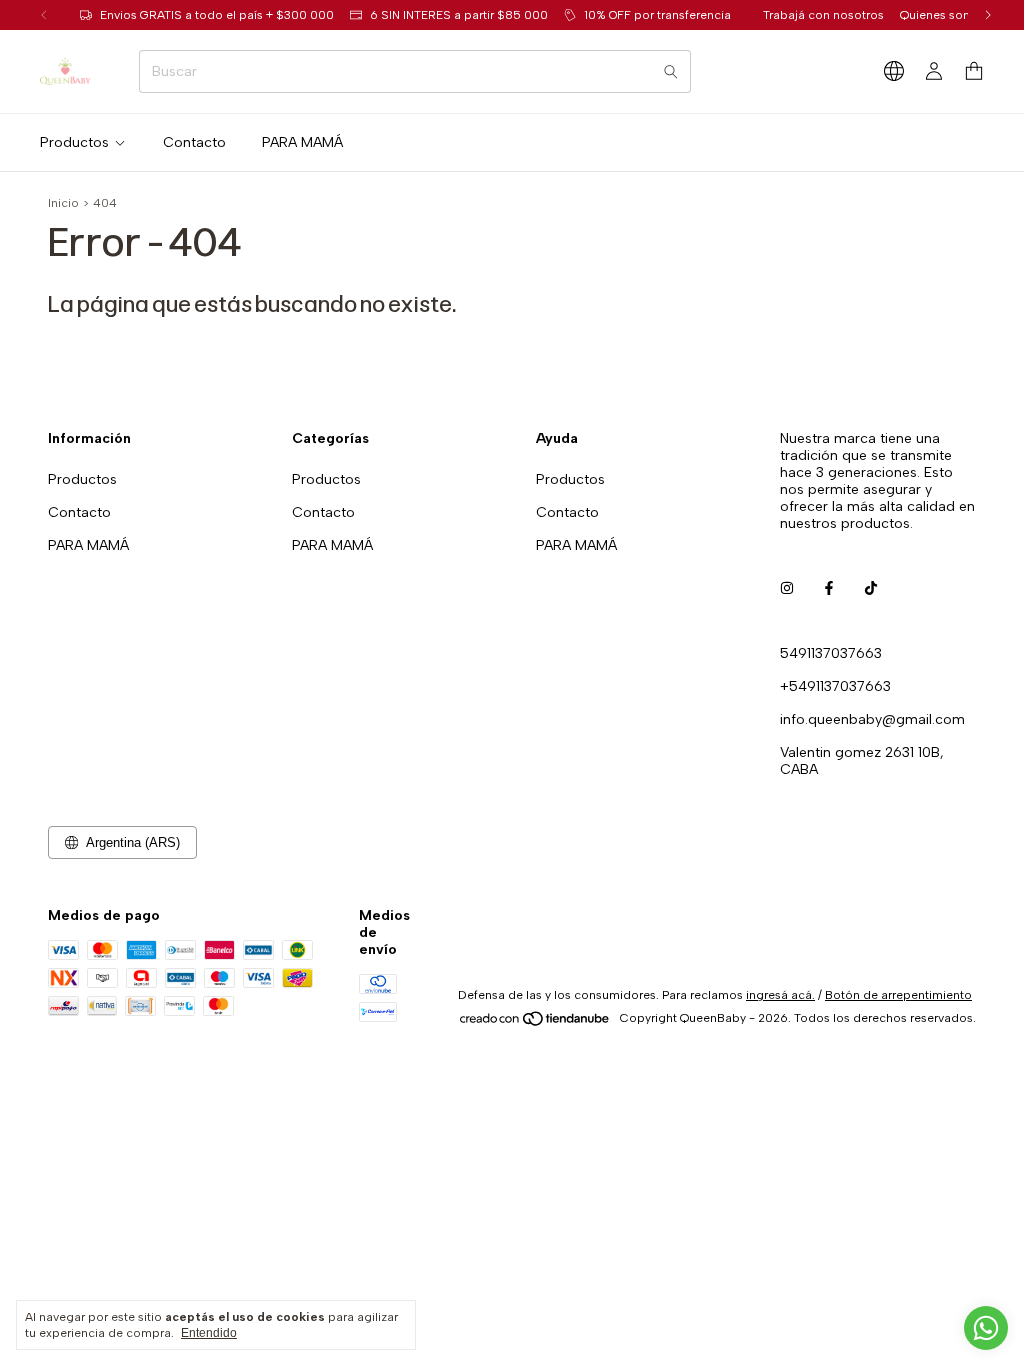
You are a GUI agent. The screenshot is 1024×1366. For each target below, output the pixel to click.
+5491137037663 (835, 686)
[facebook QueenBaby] (829, 588)
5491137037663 (831, 653)
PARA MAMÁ (302, 142)
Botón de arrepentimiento (898, 995)
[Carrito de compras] (974, 71)
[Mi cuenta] (934, 72)
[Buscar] (671, 71)
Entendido (209, 1333)
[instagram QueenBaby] (787, 588)
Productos (74, 142)
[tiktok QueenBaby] (871, 588)
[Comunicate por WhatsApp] (986, 1328)
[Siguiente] (988, 15)
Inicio (63, 203)
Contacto (194, 142)
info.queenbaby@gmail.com (872, 719)
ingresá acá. (780, 995)
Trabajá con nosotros (823, 15)
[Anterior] (44, 15)
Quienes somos (944, 15)
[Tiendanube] (535, 1023)
